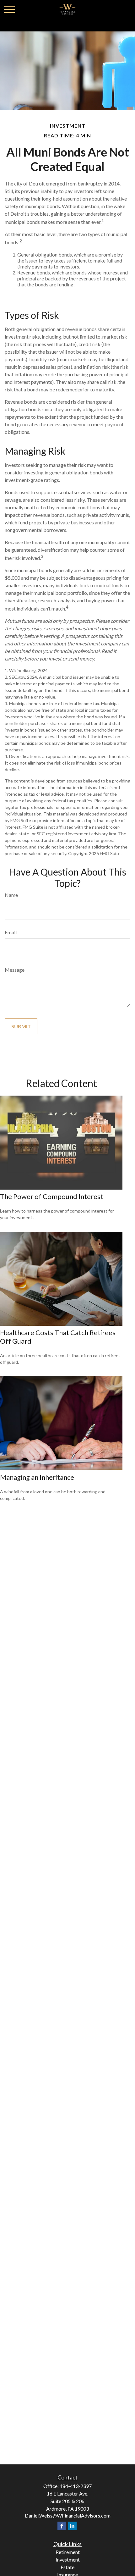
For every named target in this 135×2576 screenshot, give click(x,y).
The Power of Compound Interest (52, 1196)
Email (11, 932)
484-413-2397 (76, 2486)
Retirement (68, 2552)
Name (11, 895)
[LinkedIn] (72, 2526)
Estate (67, 2567)
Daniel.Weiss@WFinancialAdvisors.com (68, 2515)
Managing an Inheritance (37, 1477)
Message (15, 970)
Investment (68, 2559)
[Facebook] (62, 2526)
